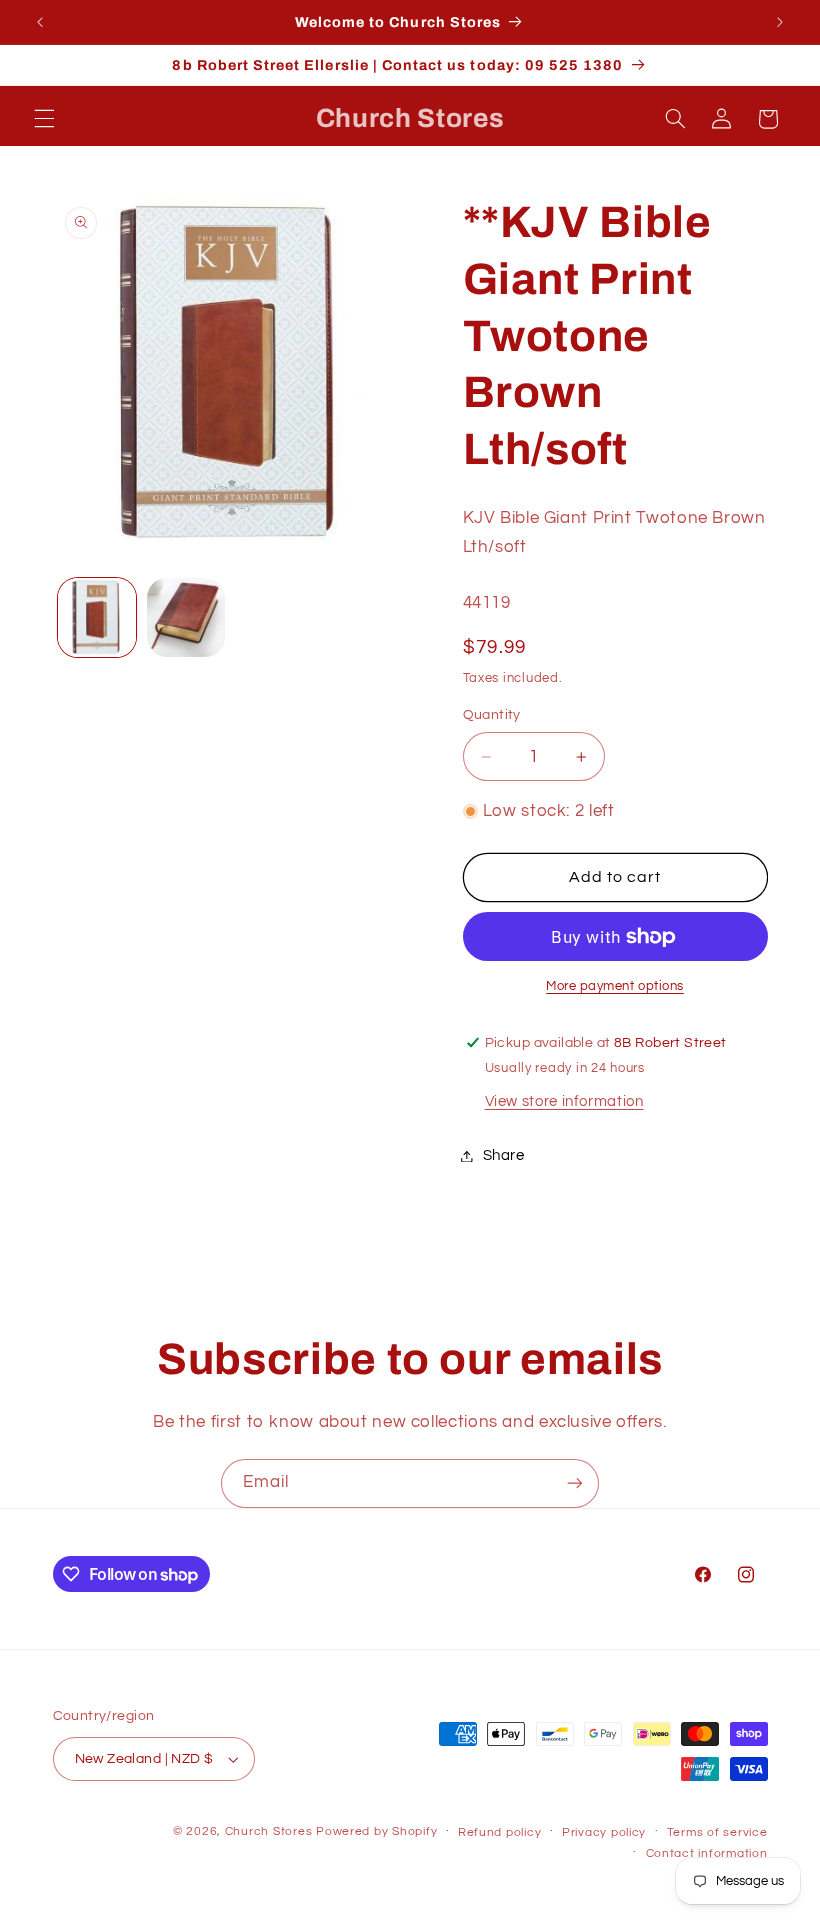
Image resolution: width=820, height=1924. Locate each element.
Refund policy (500, 1832)
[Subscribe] (575, 1483)
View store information (564, 1101)
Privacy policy (604, 1832)
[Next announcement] (780, 22)
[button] (44, 119)
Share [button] (504, 1155)
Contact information (707, 1853)
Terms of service (717, 1832)
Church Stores (269, 1831)
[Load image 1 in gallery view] (97, 617)
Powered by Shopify (376, 1831)
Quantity (492, 715)
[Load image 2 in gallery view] (186, 617)
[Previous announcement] (40, 22)
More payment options (615, 986)
